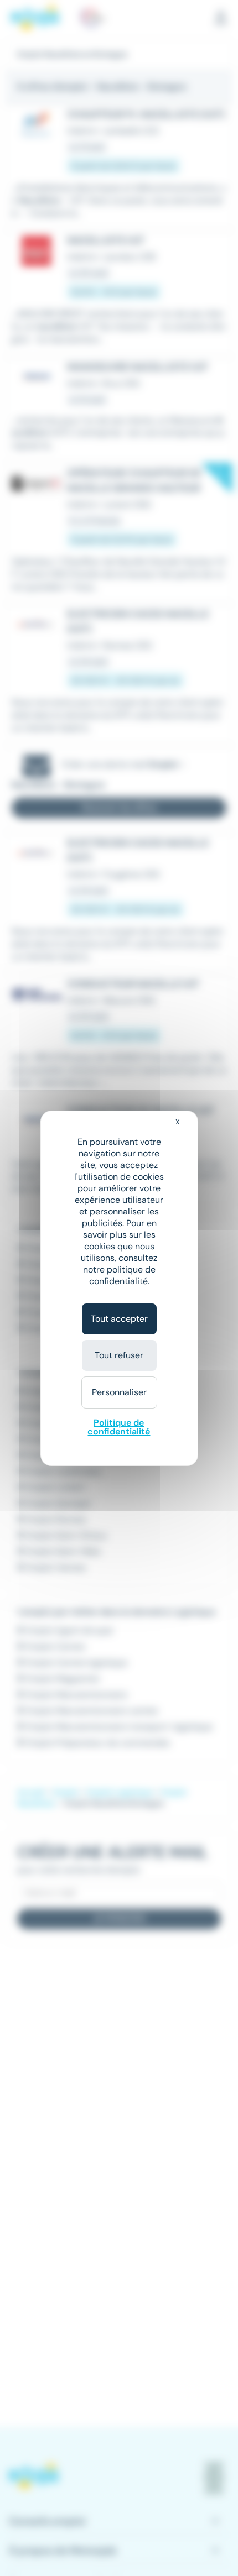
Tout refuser (119, 1355)
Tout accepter (119, 1319)
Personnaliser (119, 1392)
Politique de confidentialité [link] (119, 1427)
